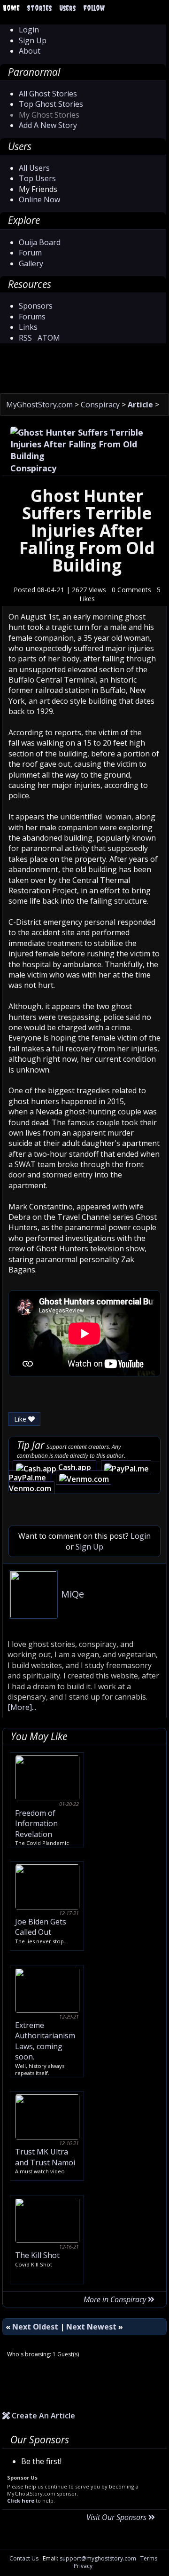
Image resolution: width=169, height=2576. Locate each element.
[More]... (22, 1707)
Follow (94, 8)
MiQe (73, 1594)
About (30, 51)
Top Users (37, 178)
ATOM (49, 338)
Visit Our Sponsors (117, 2517)
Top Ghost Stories (51, 104)
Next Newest (91, 2327)
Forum (30, 253)
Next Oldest (35, 2327)
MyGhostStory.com (40, 405)
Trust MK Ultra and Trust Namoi (45, 2157)
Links (28, 327)
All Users (34, 168)
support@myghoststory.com (98, 2558)
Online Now (39, 199)
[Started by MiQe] (33, 1593)
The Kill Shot (37, 2255)
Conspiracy (101, 405)
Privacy (83, 2566)
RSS (25, 338)
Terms (149, 2558)
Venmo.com (30, 1488)
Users (67, 8)
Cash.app (76, 1467)
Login (29, 30)
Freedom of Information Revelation (36, 1824)
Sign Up (33, 40)
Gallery (31, 263)
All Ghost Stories (48, 94)
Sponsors (36, 306)
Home (11, 8)
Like (21, 1419)
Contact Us (24, 2558)
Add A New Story (48, 125)
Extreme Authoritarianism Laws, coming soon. (45, 2041)
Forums (32, 317)
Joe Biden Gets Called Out (41, 1927)
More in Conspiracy (116, 2299)
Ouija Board (40, 242)
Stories (39, 8)
